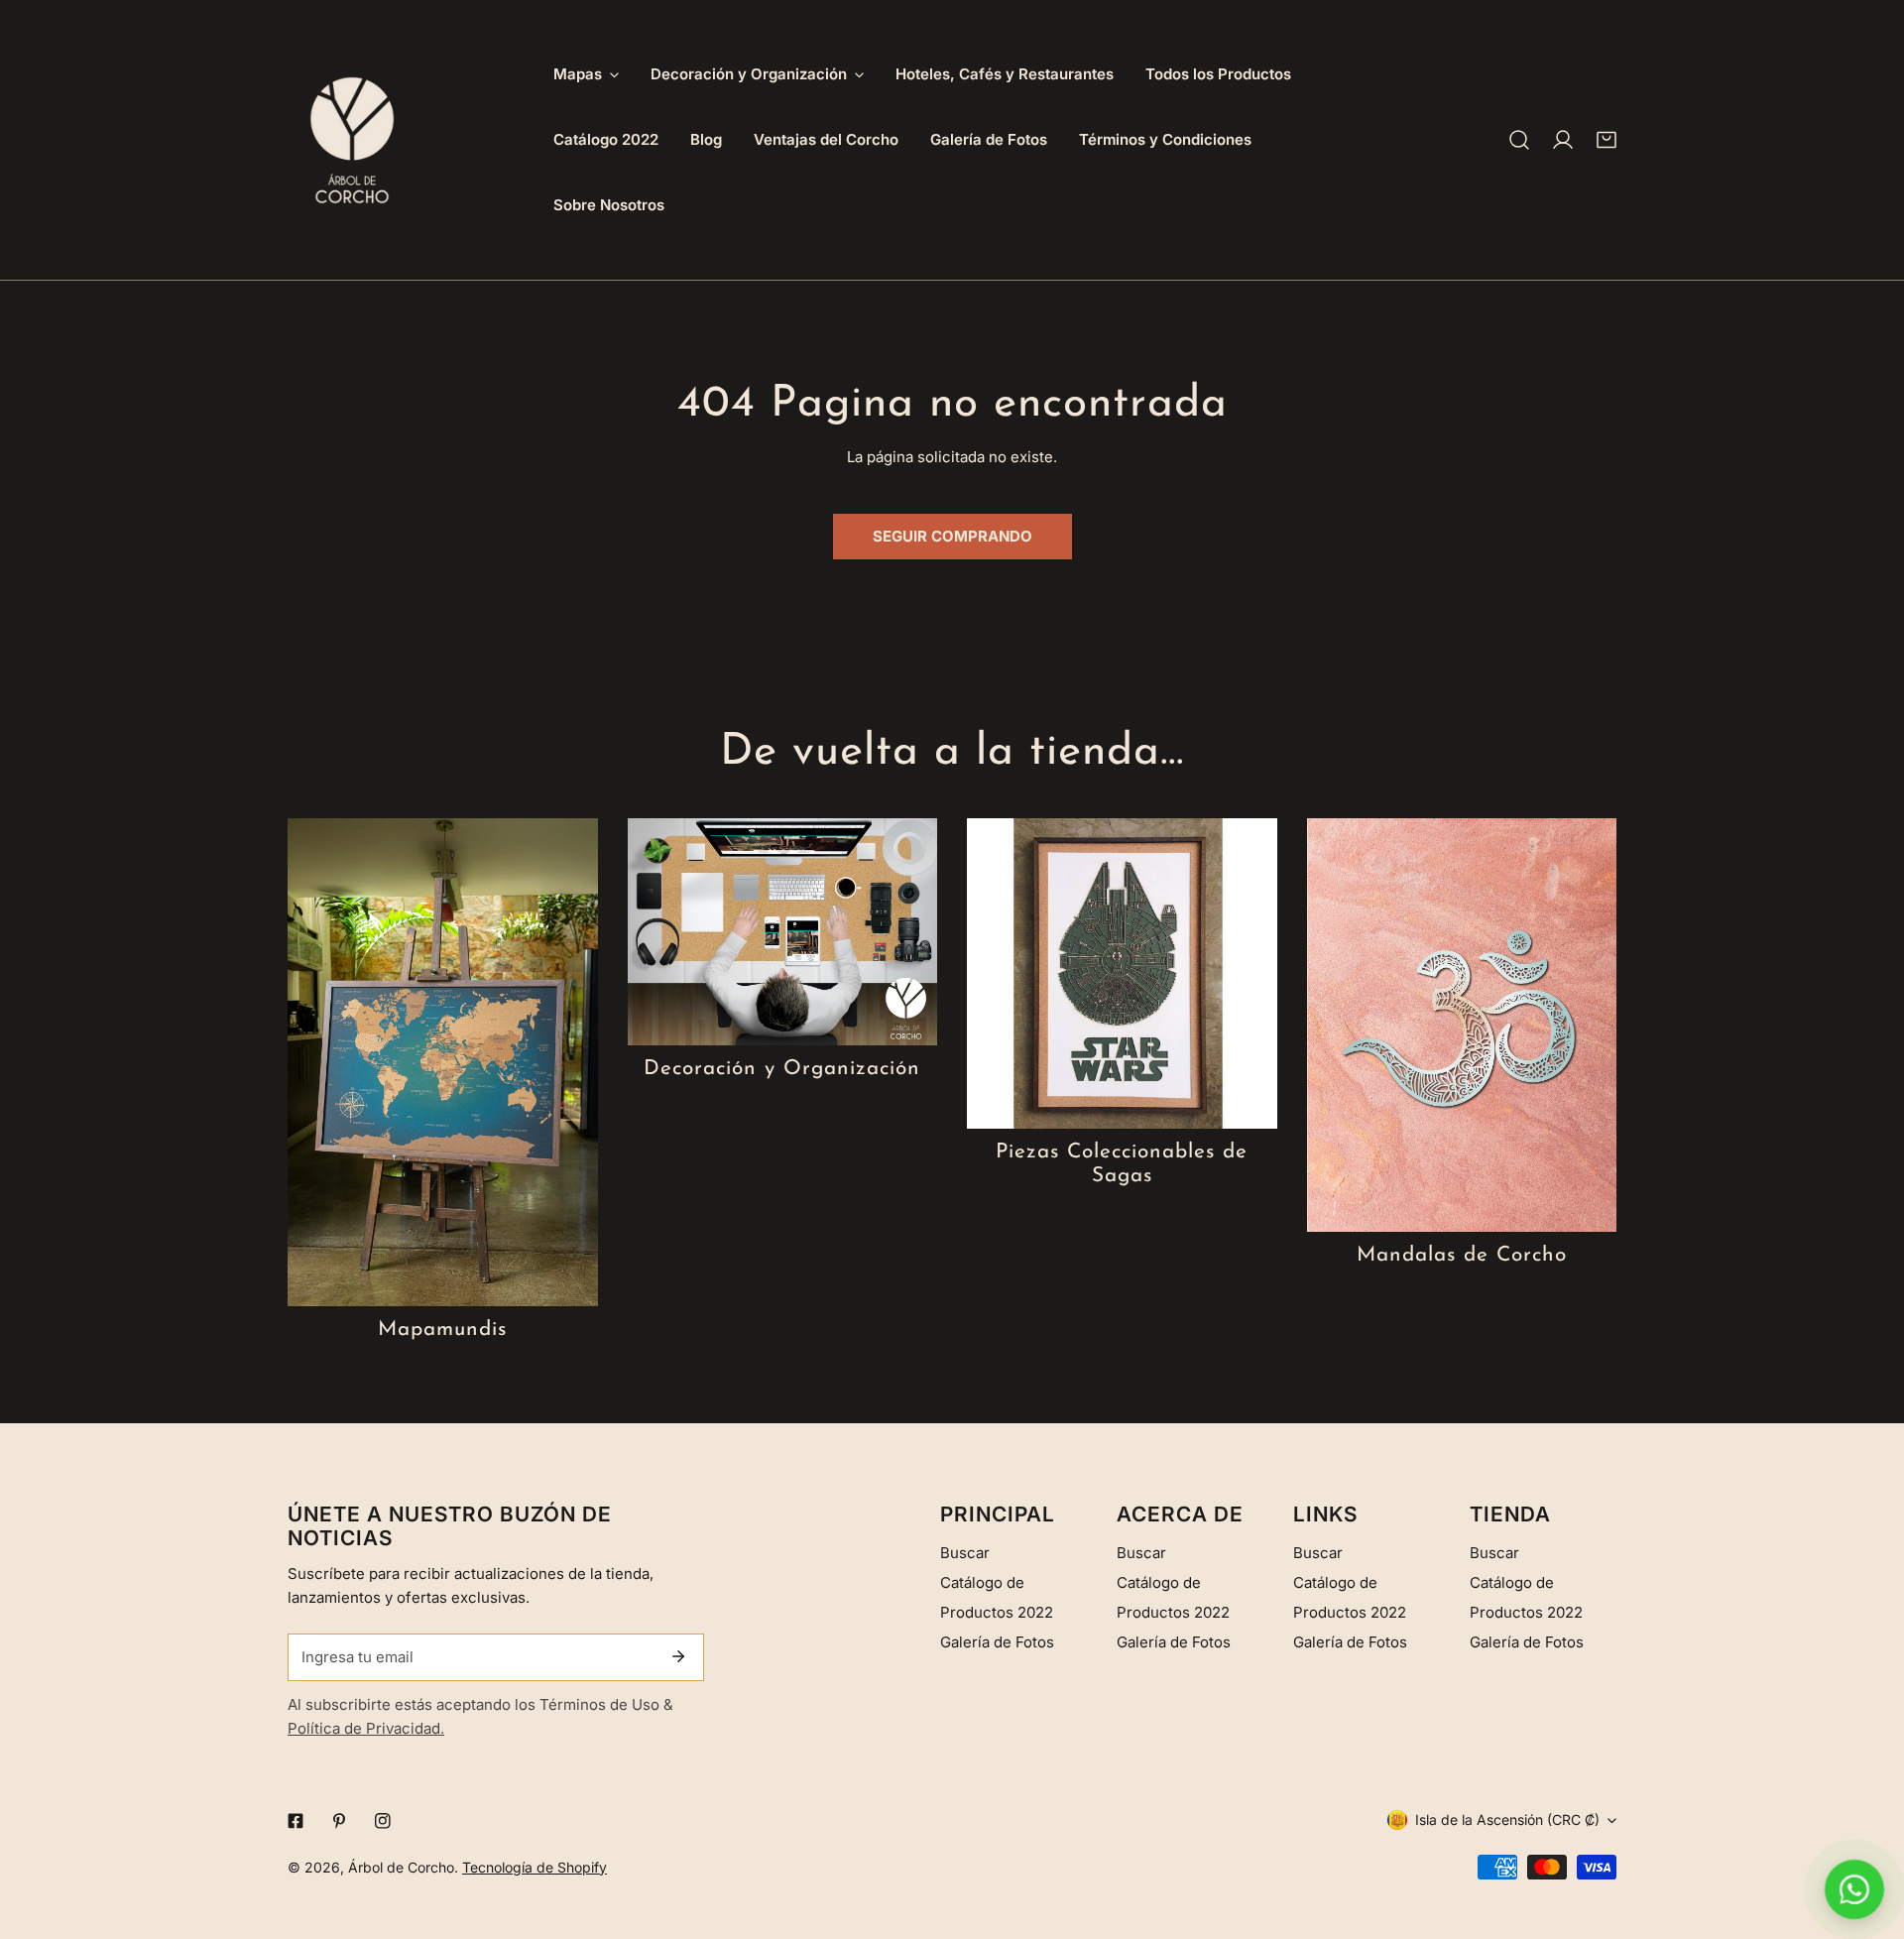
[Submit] (678, 1656)
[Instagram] (383, 1821)
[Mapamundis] (443, 1062)
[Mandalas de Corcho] (1462, 1025)
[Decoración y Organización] (783, 932)
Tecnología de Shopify (535, 1867)
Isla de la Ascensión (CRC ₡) (1507, 1819)
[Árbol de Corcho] (352, 140)
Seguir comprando (952, 536)
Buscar (965, 1553)
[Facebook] (296, 1821)
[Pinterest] (339, 1821)
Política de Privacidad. (366, 1728)
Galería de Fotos (997, 1642)
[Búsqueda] (1519, 140)
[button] (1606, 140)
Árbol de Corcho (401, 1867)
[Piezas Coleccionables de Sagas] (1122, 973)
